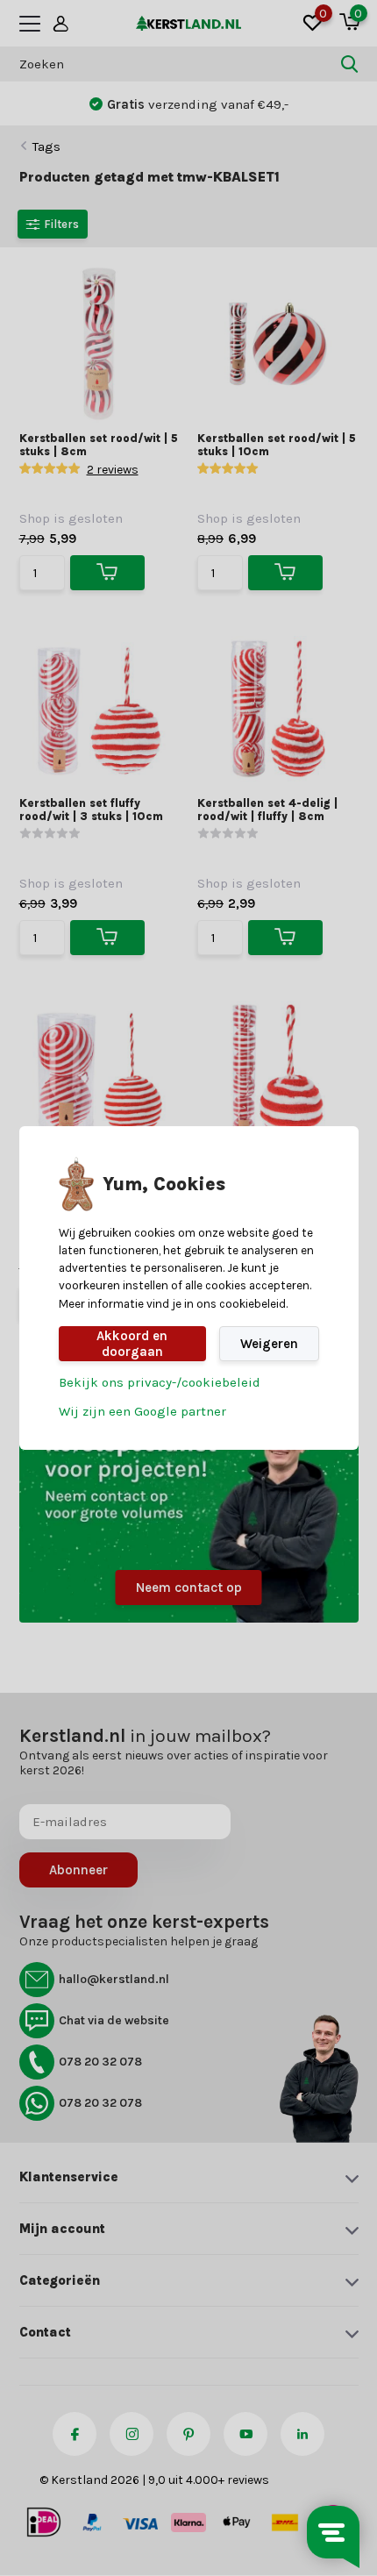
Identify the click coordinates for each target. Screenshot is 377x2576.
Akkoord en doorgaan (132, 1344)
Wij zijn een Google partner (142, 1411)
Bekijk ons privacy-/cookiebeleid (160, 1382)
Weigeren (269, 1344)
